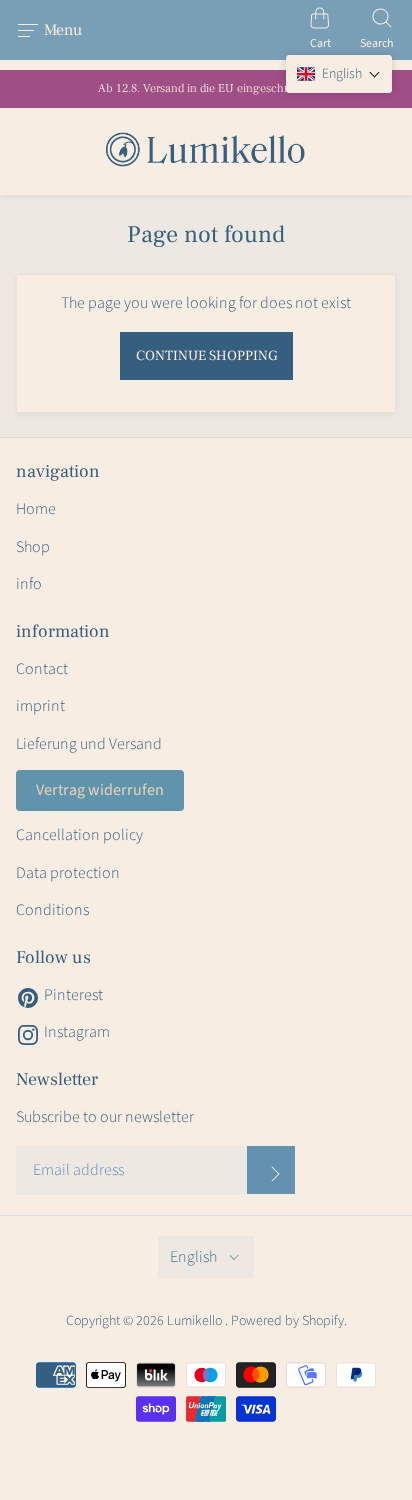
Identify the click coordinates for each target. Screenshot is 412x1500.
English (193, 1257)
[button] (339, 74)
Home (36, 509)
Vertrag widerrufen (100, 790)
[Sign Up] (271, 1170)
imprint (40, 706)
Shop (33, 547)
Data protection (68, 873)
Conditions (52, 910)
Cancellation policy (79, 835)
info (29, 584)
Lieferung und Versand (89, 744)
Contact (42, 669)
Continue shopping (206, 356)
